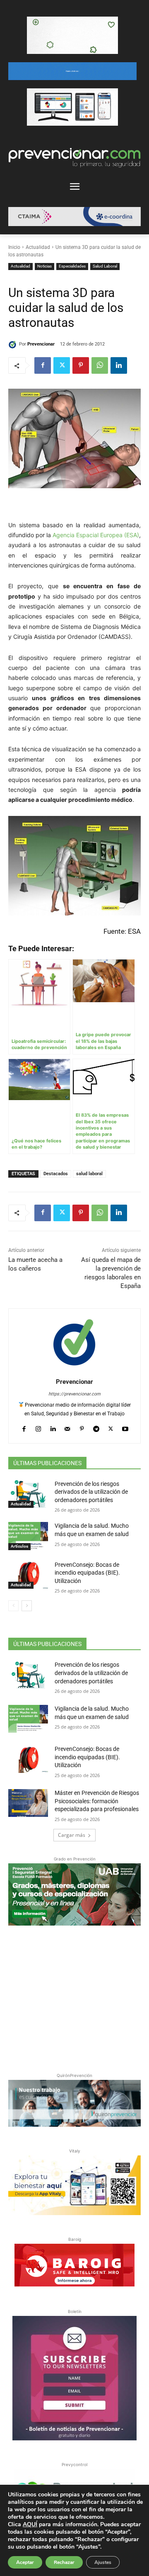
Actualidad (38, 247)
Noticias (44, 266)
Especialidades (72, 266)
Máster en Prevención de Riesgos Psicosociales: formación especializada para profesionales (97, 1801)
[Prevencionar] (14, 344)
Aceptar (25, 2562)
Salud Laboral (105, 266)
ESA (134, 931)
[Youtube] (125, 1427)
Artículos (19, 1546)
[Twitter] (62, 365)
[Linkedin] (119, 365)
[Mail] (67, 1427)
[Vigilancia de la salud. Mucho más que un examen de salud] (28, 1536)
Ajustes (103, 2562)
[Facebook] (43, 365)
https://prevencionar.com (74, 1394)
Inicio (14, 247)
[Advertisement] (74, 1997)
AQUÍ (30, 2524)
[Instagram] (38, 1427)
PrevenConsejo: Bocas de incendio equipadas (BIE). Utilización (87, 1573)
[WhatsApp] (100, 365)
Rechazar (64, 2562)
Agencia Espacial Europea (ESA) (96, 535)
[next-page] (27, 1606)
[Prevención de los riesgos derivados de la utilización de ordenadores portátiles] (28, 1494)
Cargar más (72, 1835)
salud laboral (89, 1174)
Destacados (56, 1174)
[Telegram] (96, 1427)
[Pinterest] (81, 365)
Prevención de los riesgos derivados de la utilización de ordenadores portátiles (91, 1492)
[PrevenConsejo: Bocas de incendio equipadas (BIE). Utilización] (28, 1575)
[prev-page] (13, 1606)
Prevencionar (41, 344)
